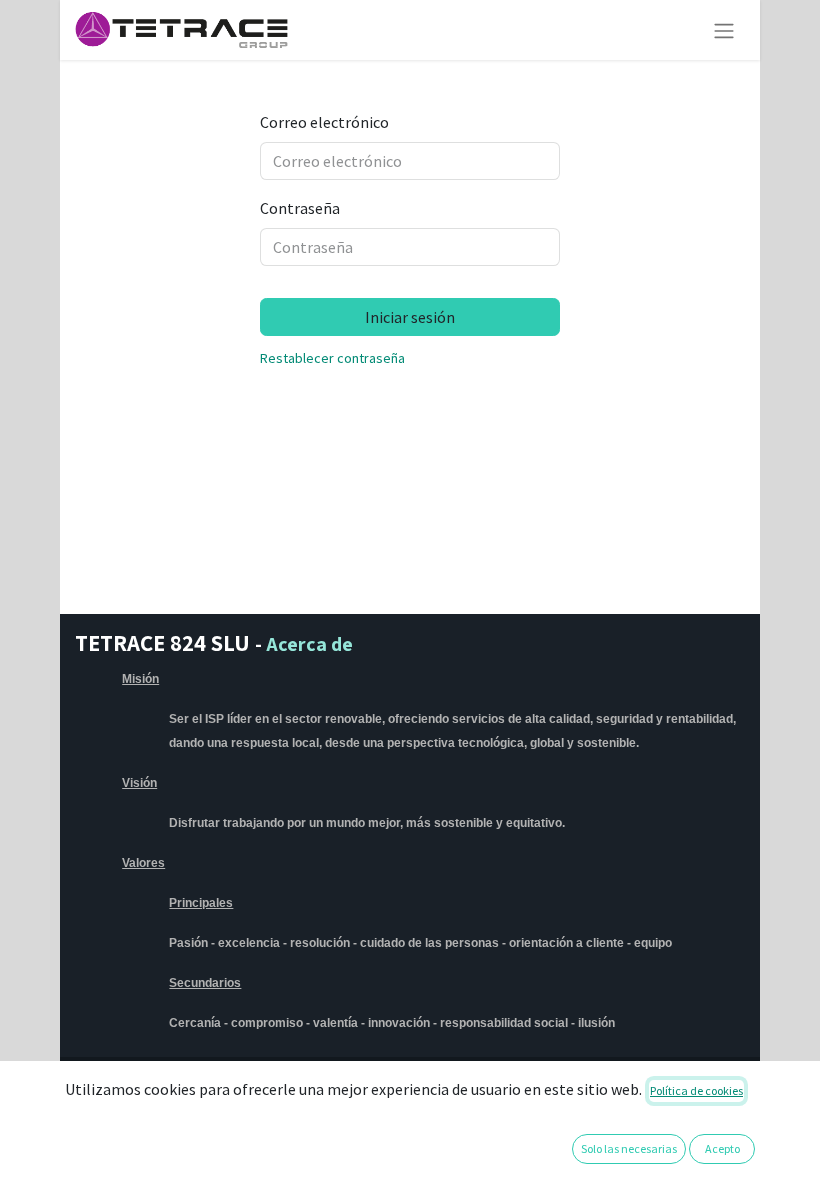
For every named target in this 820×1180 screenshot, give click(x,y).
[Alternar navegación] (724, 30)
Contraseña (300, 208)
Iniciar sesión (410, 317)
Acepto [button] (722, 1148)
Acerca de (309, 644)
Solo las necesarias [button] (629, 1148)
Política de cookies (696, 1090)
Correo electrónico (324, 122)
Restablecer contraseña (332, 358)
